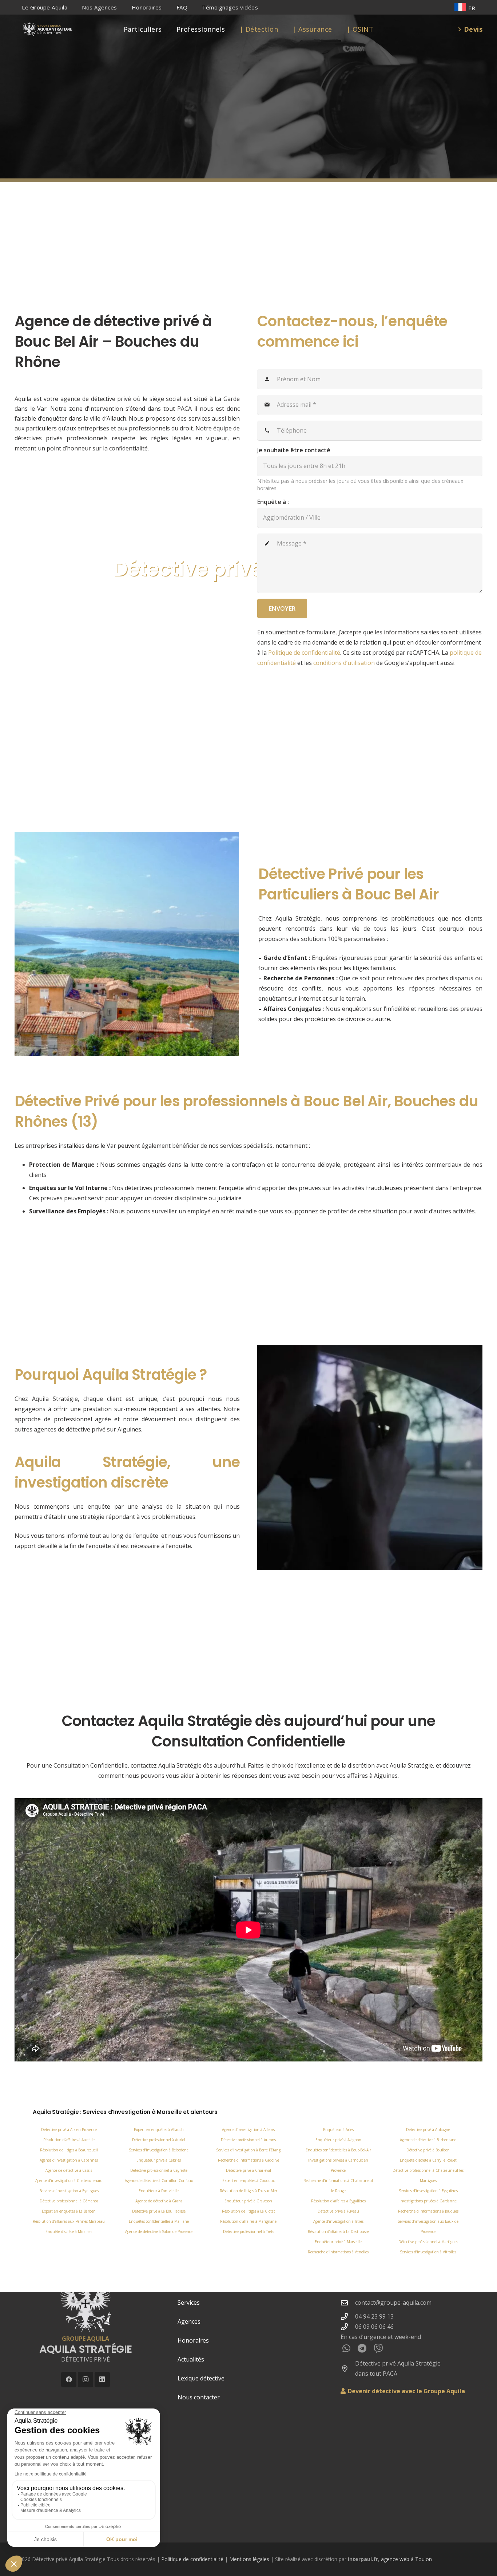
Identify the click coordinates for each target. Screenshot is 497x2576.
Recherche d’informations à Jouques (428, 2211)
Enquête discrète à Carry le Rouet (428, 2160)
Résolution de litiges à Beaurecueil (69, 2150)
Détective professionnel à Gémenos (69, 2201)
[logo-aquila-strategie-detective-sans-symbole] (47, 29)
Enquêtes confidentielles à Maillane (159, 2221)
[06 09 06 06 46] (348, 2327)
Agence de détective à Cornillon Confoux (159, 2181)
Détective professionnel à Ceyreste (159, 2170)
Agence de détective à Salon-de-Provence (159, 2232)
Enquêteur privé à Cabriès (159, 2160)
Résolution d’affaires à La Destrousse (338, 2232)
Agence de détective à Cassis (69, 2170)
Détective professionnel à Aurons (248, 2140)
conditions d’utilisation (344, 663)
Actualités (191, 2359)
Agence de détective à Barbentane (428, 2140)
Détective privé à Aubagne (428, 2130)
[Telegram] (362, 2348)
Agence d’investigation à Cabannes (69, 2160)
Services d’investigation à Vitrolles (428, 2252)
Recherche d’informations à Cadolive (249, 2160)
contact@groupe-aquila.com (393, 2303)
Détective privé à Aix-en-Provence (69, 2130)
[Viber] (378, 2348)
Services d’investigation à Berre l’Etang (248, 2150)
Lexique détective (201, 2378)
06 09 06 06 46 (374, 2327)
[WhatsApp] (346, 2348)
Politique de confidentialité (192, 2559)
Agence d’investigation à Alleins (248, 2130)
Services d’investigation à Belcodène (159, 2150)
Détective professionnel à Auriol (159, 2140)
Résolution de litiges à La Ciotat (249, 2211)
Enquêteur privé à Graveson (248, 2201)
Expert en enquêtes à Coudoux (249, 2181)
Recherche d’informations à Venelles (338, 2252)
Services (189, 2303)
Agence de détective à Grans (159, 2201)
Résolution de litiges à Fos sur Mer (249, 2191)
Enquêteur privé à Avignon (338, 2140)
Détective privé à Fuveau (338, 2211)
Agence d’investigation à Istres (338, 2221)
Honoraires (193, 2340)
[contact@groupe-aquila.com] (348, 2303)
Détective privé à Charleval (249, 2170)
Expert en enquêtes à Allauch (159, 2130)
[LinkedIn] (102, 2380)
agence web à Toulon (406, 2559)
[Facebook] (69, 2380)
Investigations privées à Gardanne (428, 2201)
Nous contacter (199, 2397)
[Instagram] (86, 2380)
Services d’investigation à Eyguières (428, 2191)
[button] (72, 7)
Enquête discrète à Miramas (69, 2232)
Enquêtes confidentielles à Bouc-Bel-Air (338, 2150)
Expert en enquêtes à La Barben (69, 2211)
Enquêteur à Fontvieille (159, 2191)
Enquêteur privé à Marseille (338, 2242)
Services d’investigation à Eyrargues (69, 2191)
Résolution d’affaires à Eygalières (338, 2201)
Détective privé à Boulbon (428, 2150)
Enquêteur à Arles (338, 2130)
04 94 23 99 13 (374, 2316)
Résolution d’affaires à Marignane (248, 2221)
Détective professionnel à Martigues (428, 2242)
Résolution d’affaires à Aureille (69, 2140)
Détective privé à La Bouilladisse (159, 2211)
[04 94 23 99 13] (348, 2317)
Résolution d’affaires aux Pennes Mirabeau (69, 2221)
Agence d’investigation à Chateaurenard (69, 2181)
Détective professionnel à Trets (249, 2232)
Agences (189, 2321)
